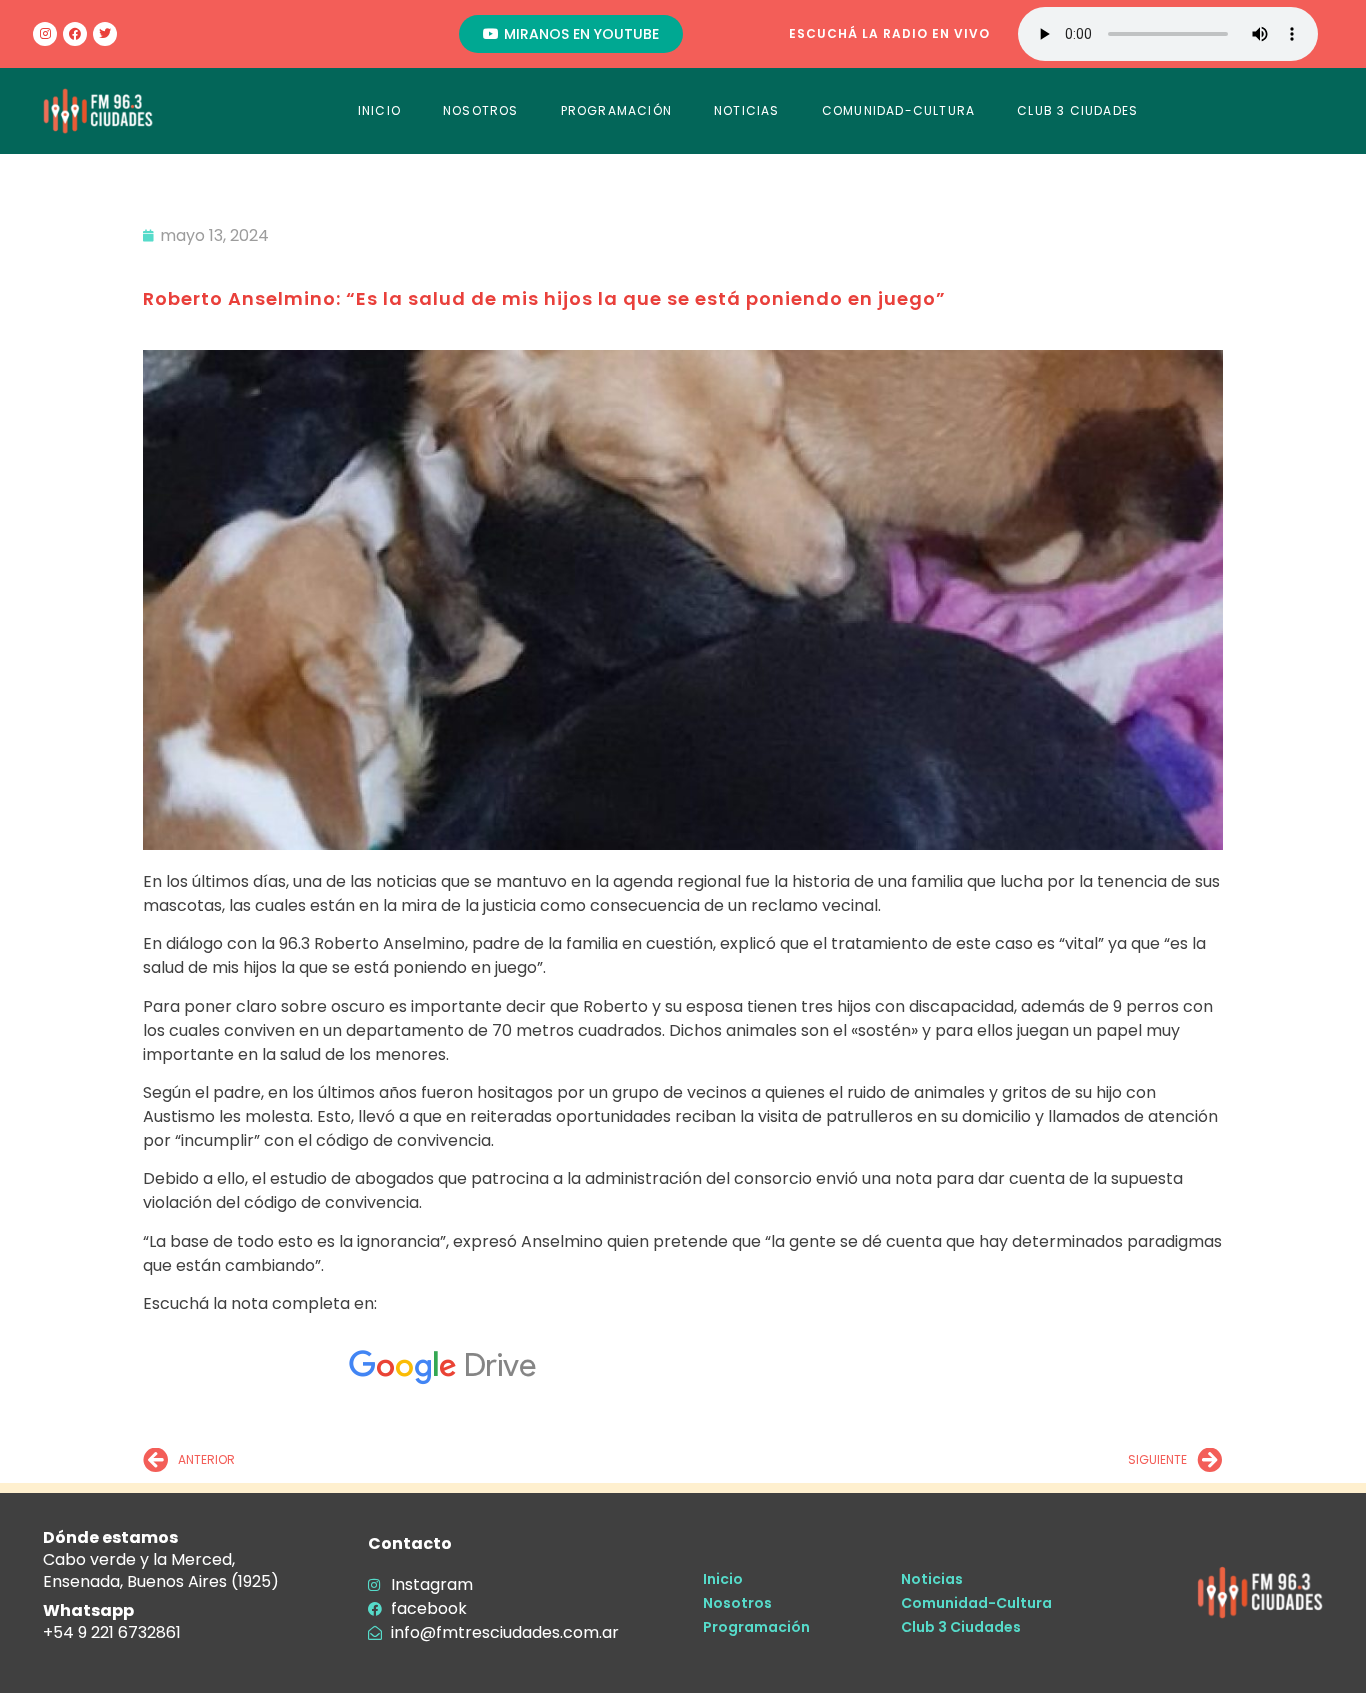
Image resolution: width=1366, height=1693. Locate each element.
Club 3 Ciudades (961, 1627)
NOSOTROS (481, 110)
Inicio (723, 1579)
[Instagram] (45, 34)
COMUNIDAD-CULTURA (898, 110)
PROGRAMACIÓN (616, 110)
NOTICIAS (747, 110)
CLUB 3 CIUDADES (1077, 110)
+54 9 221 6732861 (112, 1632)
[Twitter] (105, 34)
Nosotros (737, 1603)
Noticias (932, 1579)
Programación (756, 1627)
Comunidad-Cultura (976, 1603)
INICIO (379, 110)
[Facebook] (75, 34)
